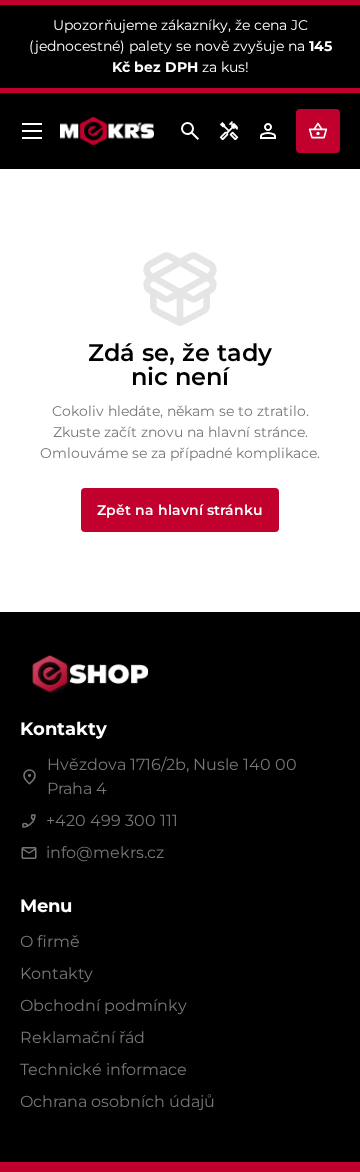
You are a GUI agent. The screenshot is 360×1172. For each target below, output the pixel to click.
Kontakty (56, 973)
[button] (318, 131)
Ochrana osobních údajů (117, 1101)
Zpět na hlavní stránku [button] (180, 510)
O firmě (50, 941)
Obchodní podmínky (103, 1005)
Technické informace (103, 1069)
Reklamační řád (82, 1037)
